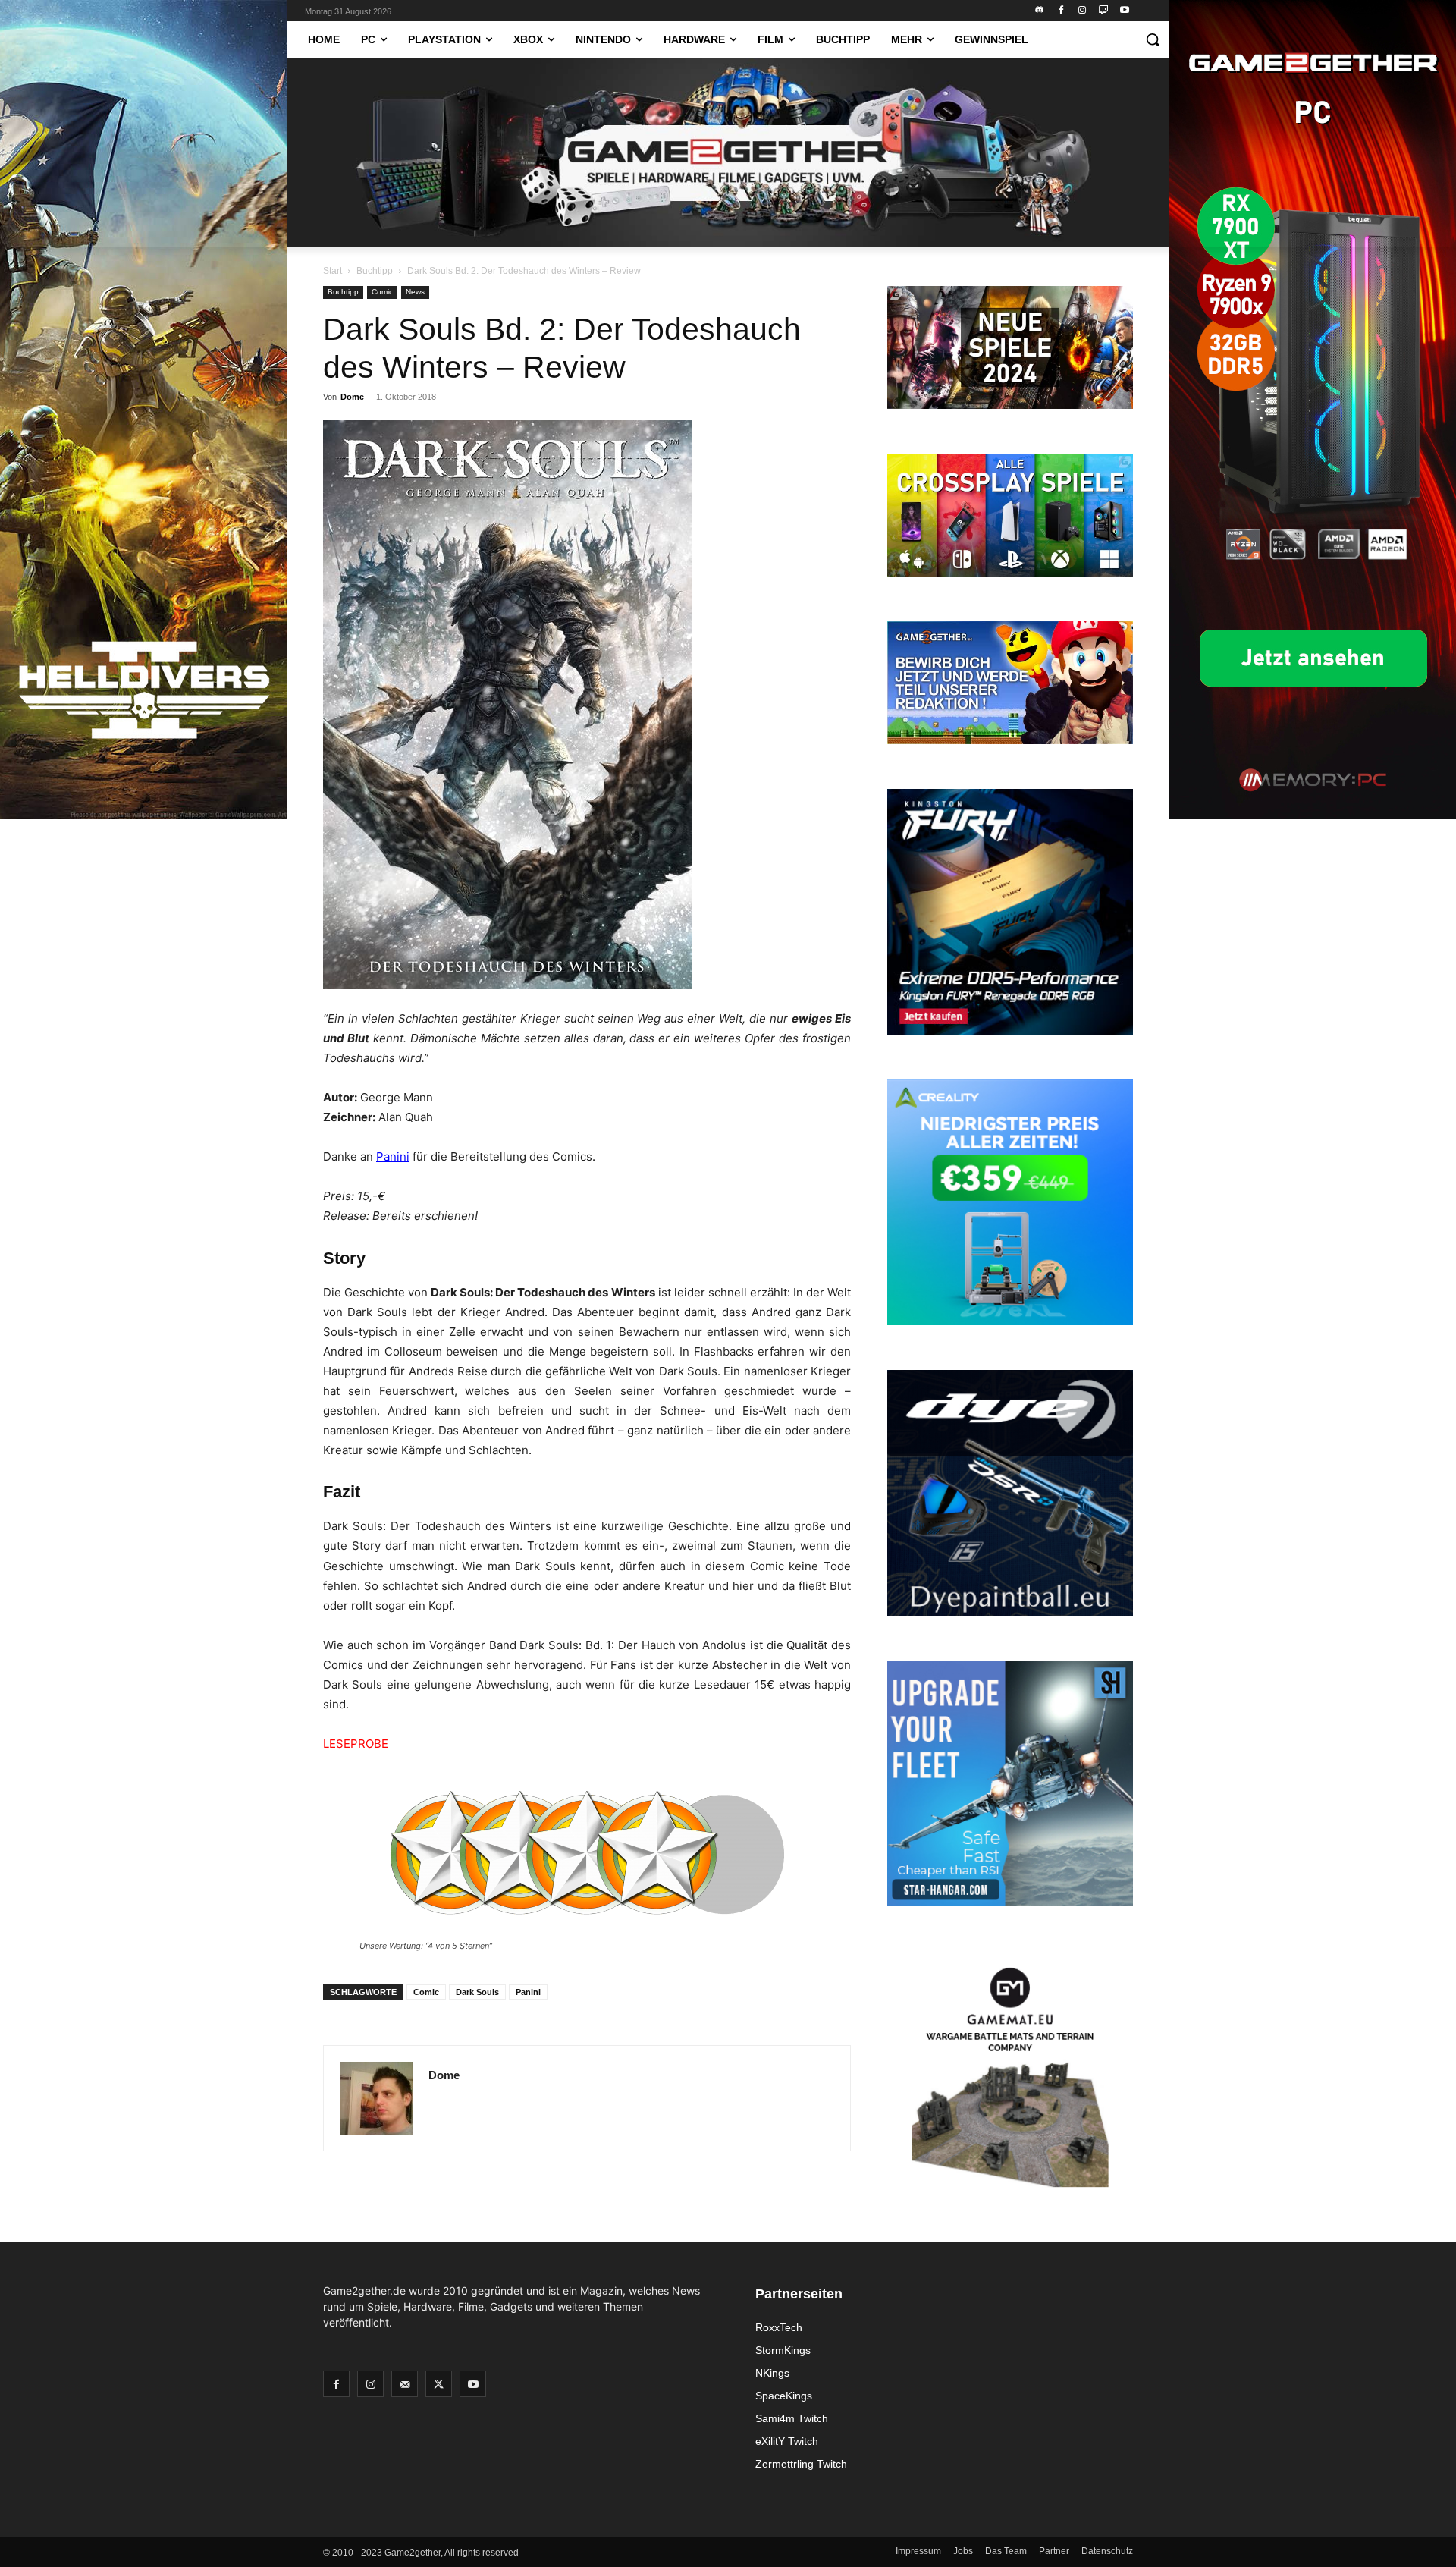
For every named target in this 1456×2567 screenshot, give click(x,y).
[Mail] (405, 2384)
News (415, 292)
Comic (382, 292)
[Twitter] (439, 2384)
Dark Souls (477, 1992)
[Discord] (1040, 11)
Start (333, 271)
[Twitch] (1103, 11)
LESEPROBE (356, 1744)
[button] (1153, 39)
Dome (352, 397)
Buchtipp (375, 271)
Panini (393, 1156)
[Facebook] (1061, 11)
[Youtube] (1124, 11)
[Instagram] (1083, 11)
